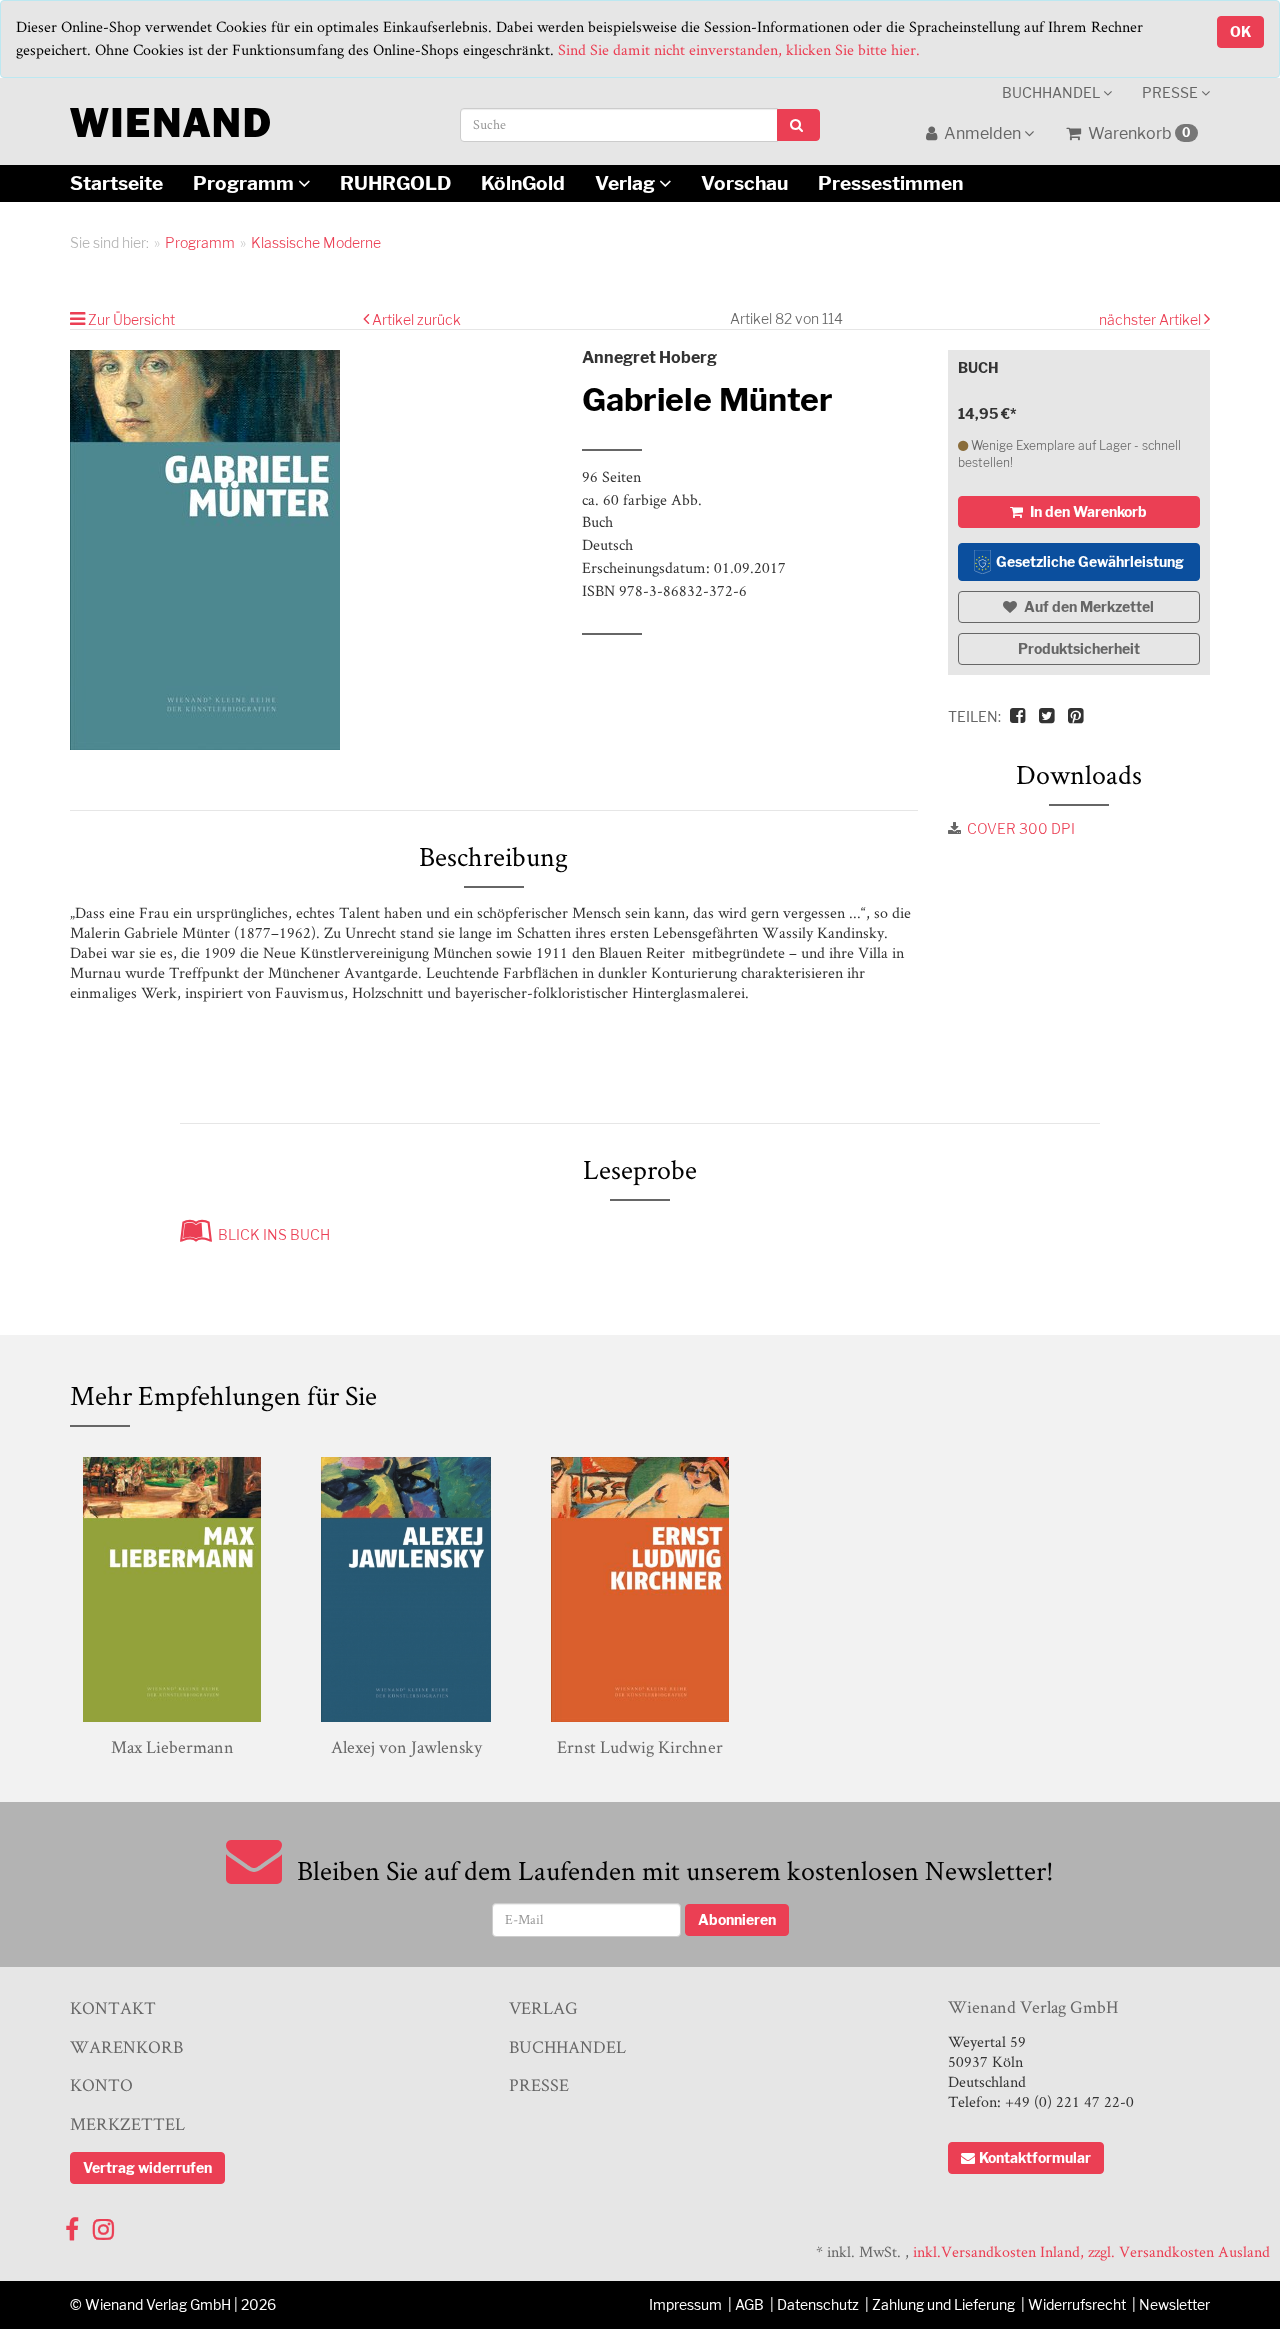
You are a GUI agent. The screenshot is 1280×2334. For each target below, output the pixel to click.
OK (1240, 31)
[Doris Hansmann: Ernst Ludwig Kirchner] (640, 1589)
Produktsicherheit (1079, 648)
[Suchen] (798, 125)
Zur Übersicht (131, 319)
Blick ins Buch (271, 1234)
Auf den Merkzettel (1087, 606)
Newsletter (1174, 2304)
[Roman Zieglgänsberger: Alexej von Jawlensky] (406, 1589)
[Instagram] (103, 2224)
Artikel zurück (416, 319)
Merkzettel (127, 2123)
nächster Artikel (1151, 319)
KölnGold (523, 183)
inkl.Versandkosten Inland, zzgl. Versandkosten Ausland (1091, 2251)
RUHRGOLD (395, 183)
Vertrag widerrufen (147, 2167)
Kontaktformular (1035, 2157)
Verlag (627, 183)
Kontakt (113, 2007)
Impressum (685, 2304)
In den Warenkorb (1087, 511)
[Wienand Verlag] (170, 118)
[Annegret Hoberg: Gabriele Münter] (311, 550)
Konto (101, 2084)
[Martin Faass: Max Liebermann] (172, 1589)
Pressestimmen (890, 183)
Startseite (116, 183)
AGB (749, 2304)
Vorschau (744, 183)
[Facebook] (72, 2224)
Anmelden (982, 133)
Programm (245, 183)
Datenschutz (818, 2304)
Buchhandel (1052, 92)
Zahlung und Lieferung (943, 2304)
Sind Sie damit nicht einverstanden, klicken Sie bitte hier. (739, 49)
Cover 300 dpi (1021, 828)
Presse (1171, 92)
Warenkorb (1138, 133)
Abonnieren (737, 1919)
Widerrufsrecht (1077, 2304)
